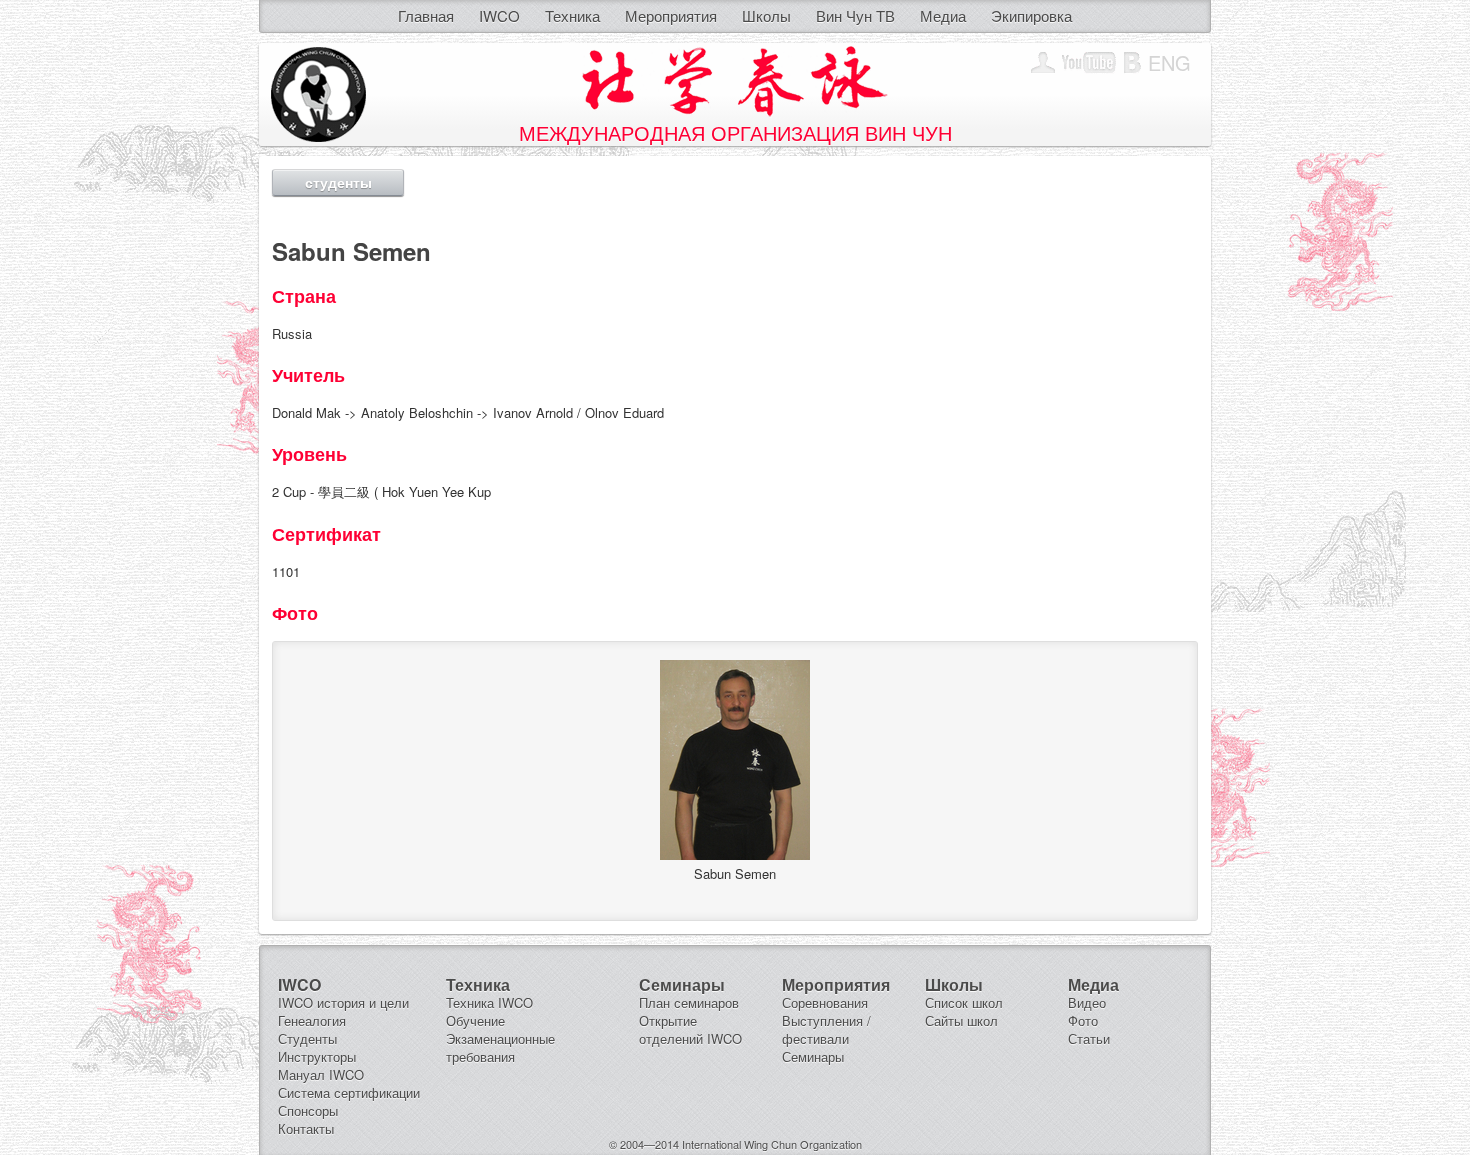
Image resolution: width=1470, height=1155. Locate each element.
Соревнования (825, 1002)
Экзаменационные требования (500, 1047)
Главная (426, 15)
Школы (766, 15)
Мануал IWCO (321, 1074)
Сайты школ (961, 1020)
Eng (1169, 62)
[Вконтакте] (1132, 63)
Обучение (475, 1020)
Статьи (1089, 1038)
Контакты (306, 1128)
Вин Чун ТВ (855, 15)
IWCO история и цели (343, 1002)
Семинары (813, 1056)
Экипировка (1031, 15)
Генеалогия (312, 1020)
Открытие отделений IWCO (690, 1029)
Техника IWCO (489, 1002)
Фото (1083, 1020)
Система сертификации (349, 1092)
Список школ (964, 1002)
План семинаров (689, 1002)
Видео (1087, 1002)
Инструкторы (317, 1056)
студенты (338, 182)
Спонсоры (308, 1110)
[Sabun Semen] (735, 854)
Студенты (307, 1038)
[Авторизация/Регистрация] (1043, 63)
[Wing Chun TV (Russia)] (1089, 63)
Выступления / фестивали (826, 1029)
